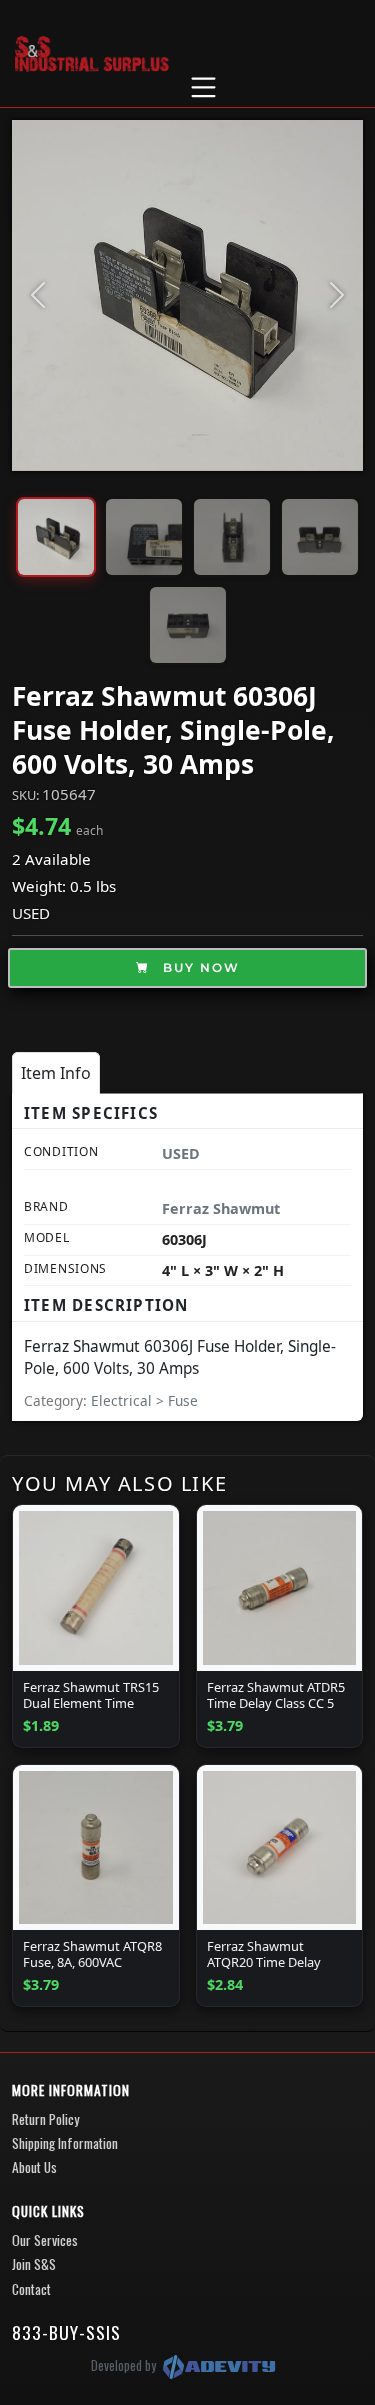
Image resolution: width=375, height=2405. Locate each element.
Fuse (183, 1400)
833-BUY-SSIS (66, 2332)
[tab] (56, 1073)
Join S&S (34, 2264)
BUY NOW (199, 967)
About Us (34, 2167)
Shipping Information (65, 2143)
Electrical (123, 1400)
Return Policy (45, 2119)
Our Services (45, 2240)
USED (31, 913)
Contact (31, 2289)
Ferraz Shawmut (221, 1208)
